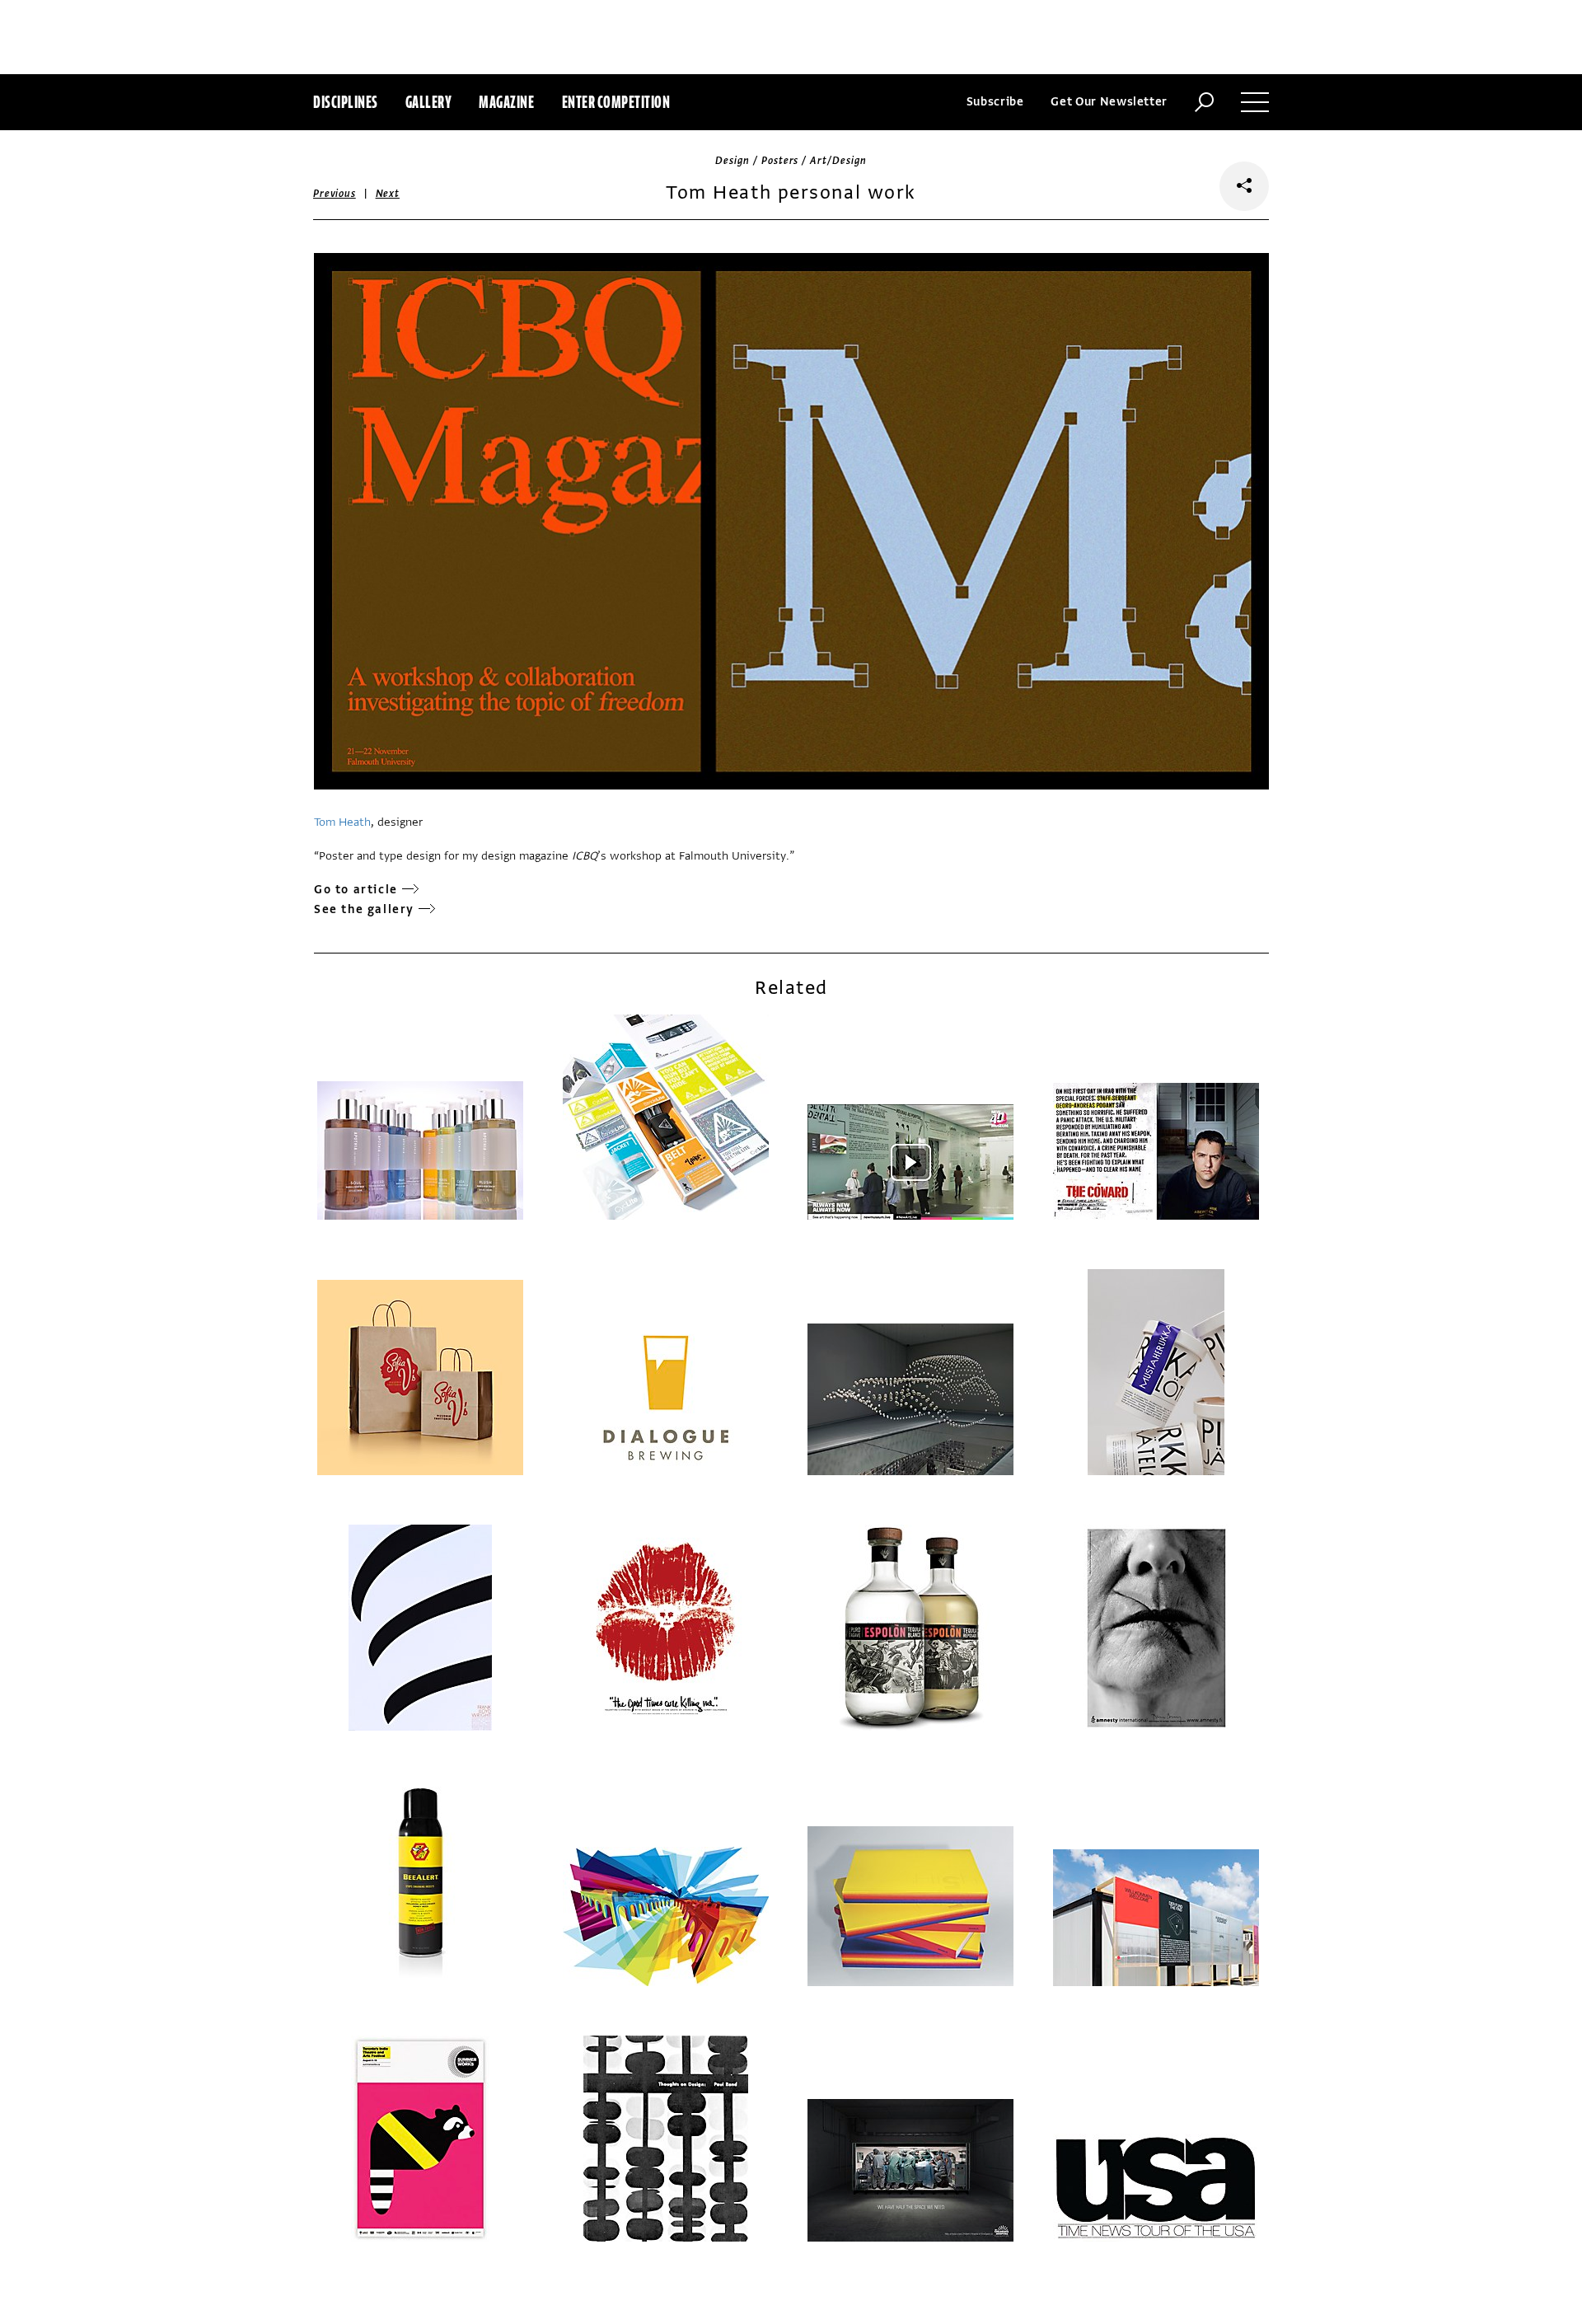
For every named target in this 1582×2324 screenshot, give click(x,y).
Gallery (429, 102)
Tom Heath (342, 822)
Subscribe (995, 102)
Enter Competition (616, 102)
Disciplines (346, 102)
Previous (335, 194)
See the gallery (364, 909)
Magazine (506, 102)
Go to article (356, 890)
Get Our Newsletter (1109, 102)
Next (388, 194)
